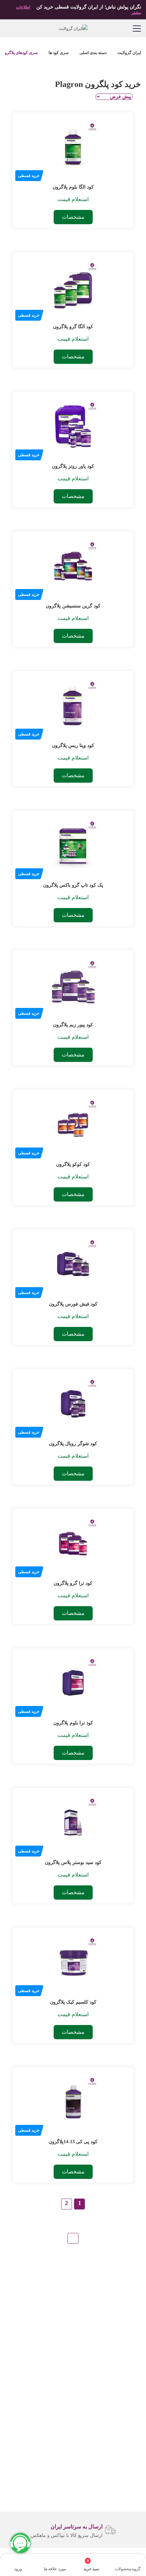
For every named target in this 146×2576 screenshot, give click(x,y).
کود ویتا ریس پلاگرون (73, 745)
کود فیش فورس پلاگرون (73, 1304)
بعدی (73, 2238)
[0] (95, 2561)
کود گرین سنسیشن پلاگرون (73, 606)
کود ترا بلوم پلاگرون (73, 1723)
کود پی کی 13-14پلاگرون (73, 2142)
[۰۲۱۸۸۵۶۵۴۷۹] (9, 28)
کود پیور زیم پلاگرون (73, 1025)
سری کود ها (59, 53)
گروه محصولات (128, 2569)
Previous (136, 2530)
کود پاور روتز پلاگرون (73, 466)
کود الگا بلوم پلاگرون (73, 187)
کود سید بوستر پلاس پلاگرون (73, 1862)
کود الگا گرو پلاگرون (73, 327)
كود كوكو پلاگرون (73, 1164)
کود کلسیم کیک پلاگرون (73, 2002)
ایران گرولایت (129, 53)
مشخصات (73, 217)
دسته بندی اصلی (93, 53)
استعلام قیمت (73, 199)
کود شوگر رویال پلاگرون (73, 1444)
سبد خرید (91, 2565)
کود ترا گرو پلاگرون (73, 1583)
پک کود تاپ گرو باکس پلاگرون (73, 885)
